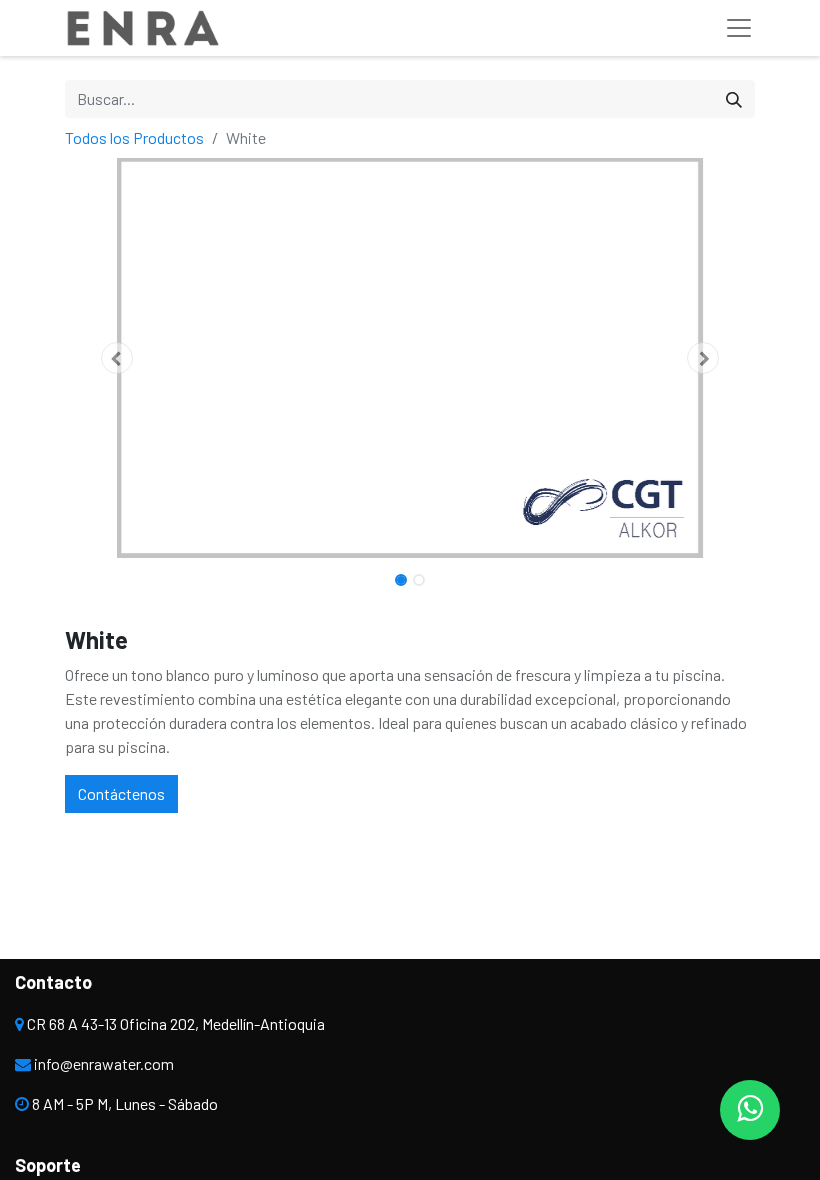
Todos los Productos (134, 137)
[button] (117, 358)
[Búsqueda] (734, 99)
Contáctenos (121, 793)
